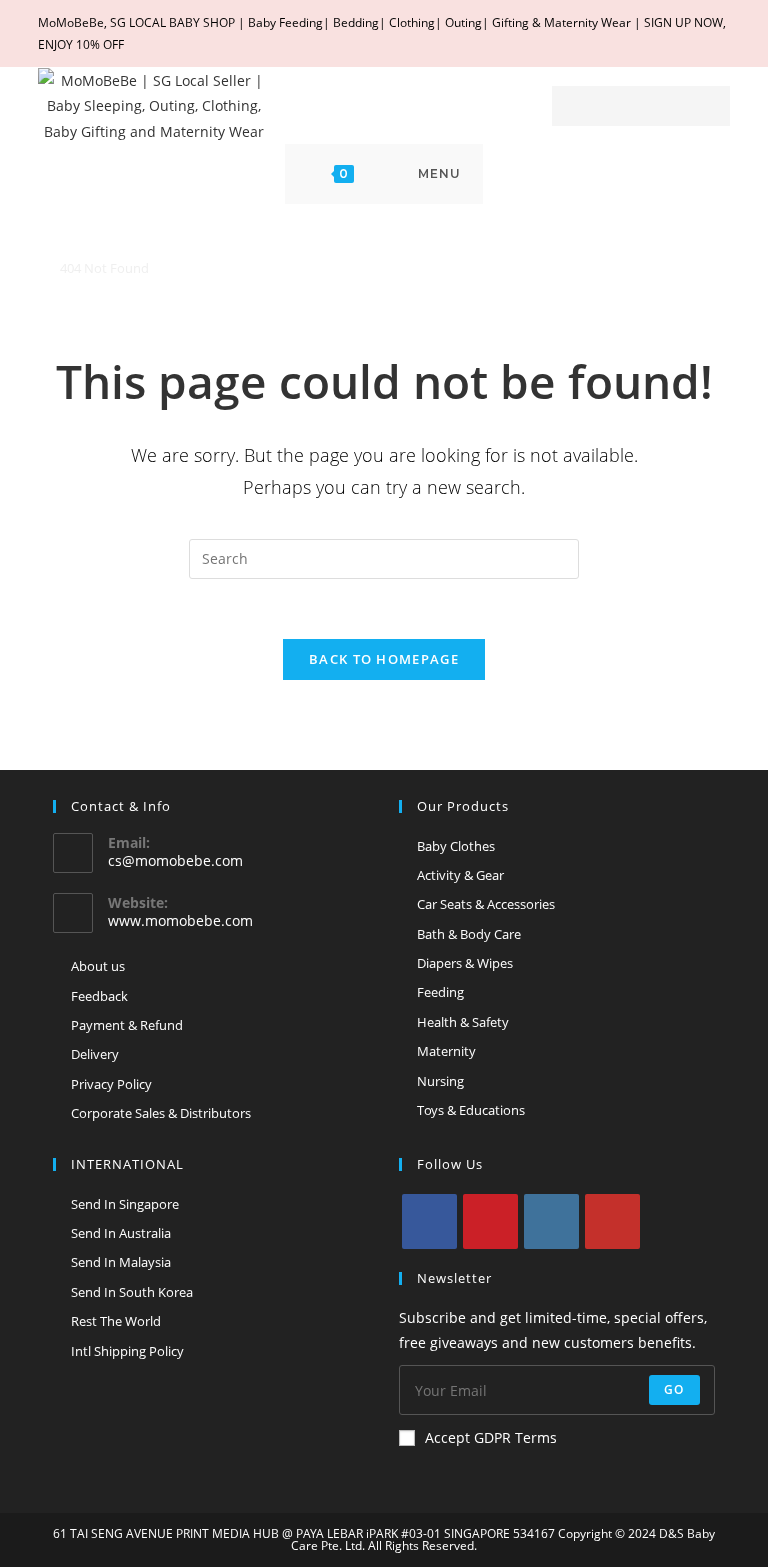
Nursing (440, 1081)
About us (98, 966)
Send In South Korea (132, 1292)
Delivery (95, 1054)
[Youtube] (612, 1221)
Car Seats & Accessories (486, 904)
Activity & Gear (460, 875)
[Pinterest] (490, 1221)
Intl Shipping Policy (127, 1351)
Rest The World (116, 1321)
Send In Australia (121, 1233)
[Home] (43, 268)
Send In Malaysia (121, 1262)
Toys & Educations (471, 1110)
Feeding (440, 992)
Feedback (99, 996)
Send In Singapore (125, 1204)
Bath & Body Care (469, 934)
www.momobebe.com (180, 920)
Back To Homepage (384, 659)
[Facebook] (429, 1221)
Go (674, 1389)
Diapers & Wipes (465, 963)
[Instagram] (551, 1221)
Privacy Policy (111, 1084)
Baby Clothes (456, 846)
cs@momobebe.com (175, 860)
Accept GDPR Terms (491, 1437)
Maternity (446, 1051)
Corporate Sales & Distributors (161, 1113)
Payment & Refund (127, 1025)
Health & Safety (463, 1022)
